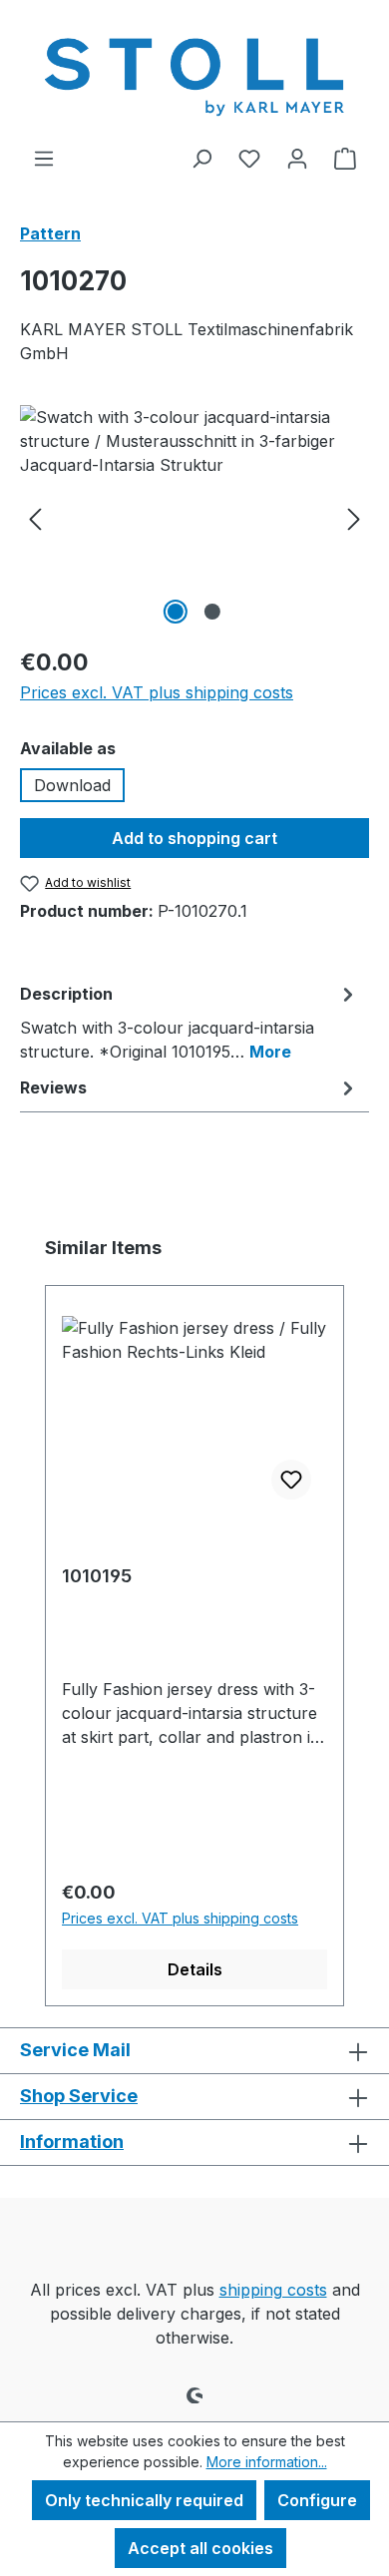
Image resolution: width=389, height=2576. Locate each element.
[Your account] (297, 158)
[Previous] (35, 517)
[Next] (354, 517)
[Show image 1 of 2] (176, 612)
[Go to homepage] (194, 73)
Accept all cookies (200, 2548)
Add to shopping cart (194, 838)
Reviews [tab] (53, 1087)
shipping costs (273, 2290)
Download (72, 785)
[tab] (190, 1022)
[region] (194, 517)
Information (72, 2142)
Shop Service (79, 2096)
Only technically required (144, 2500)
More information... (267, 2462)
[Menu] (44, 158)
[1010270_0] (194, 517)
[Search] (201, 158)
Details (195, 1969)
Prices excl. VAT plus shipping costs (157, 692)
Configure (317, 2500)
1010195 (97, 1576)
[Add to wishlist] (291, 1480)
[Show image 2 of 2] (212, 612)
